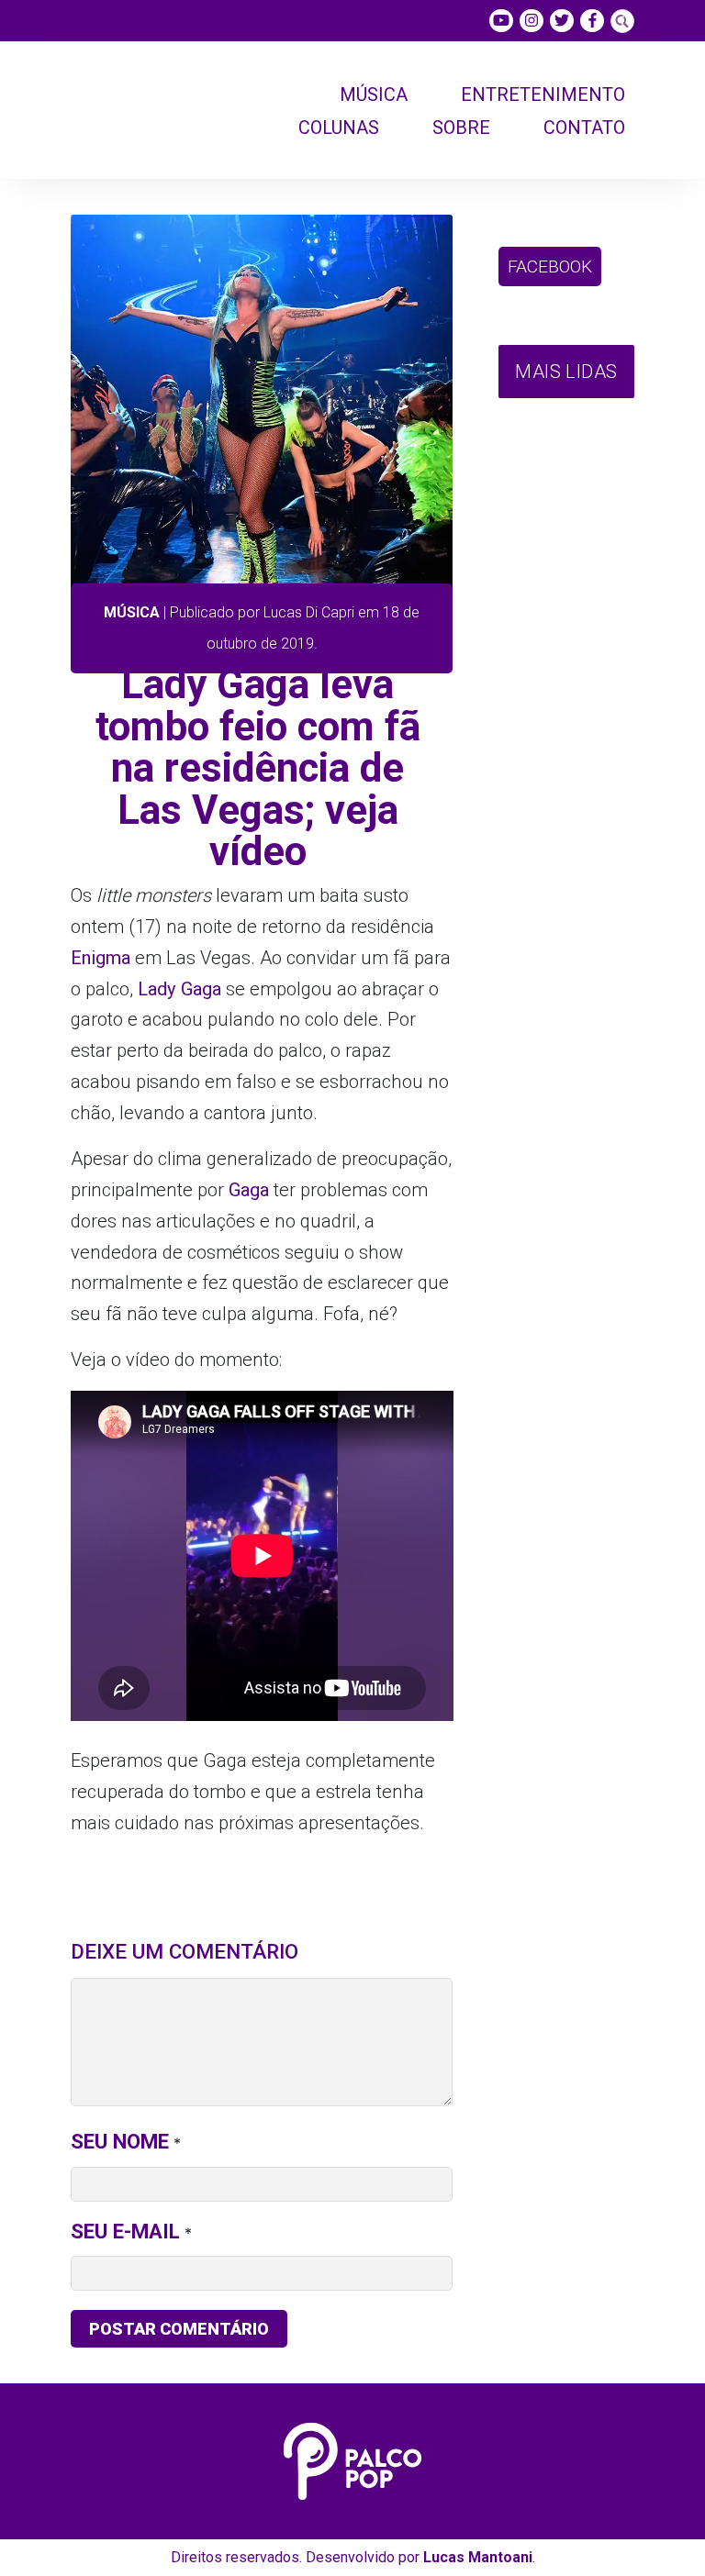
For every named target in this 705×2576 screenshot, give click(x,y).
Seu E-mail (125, 2231)
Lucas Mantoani (478, 2557)
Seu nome (120, 2141)
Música (374, 94)
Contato (584, 128)
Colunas (339, 128)
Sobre (461, 128)
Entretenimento (543, 94)
